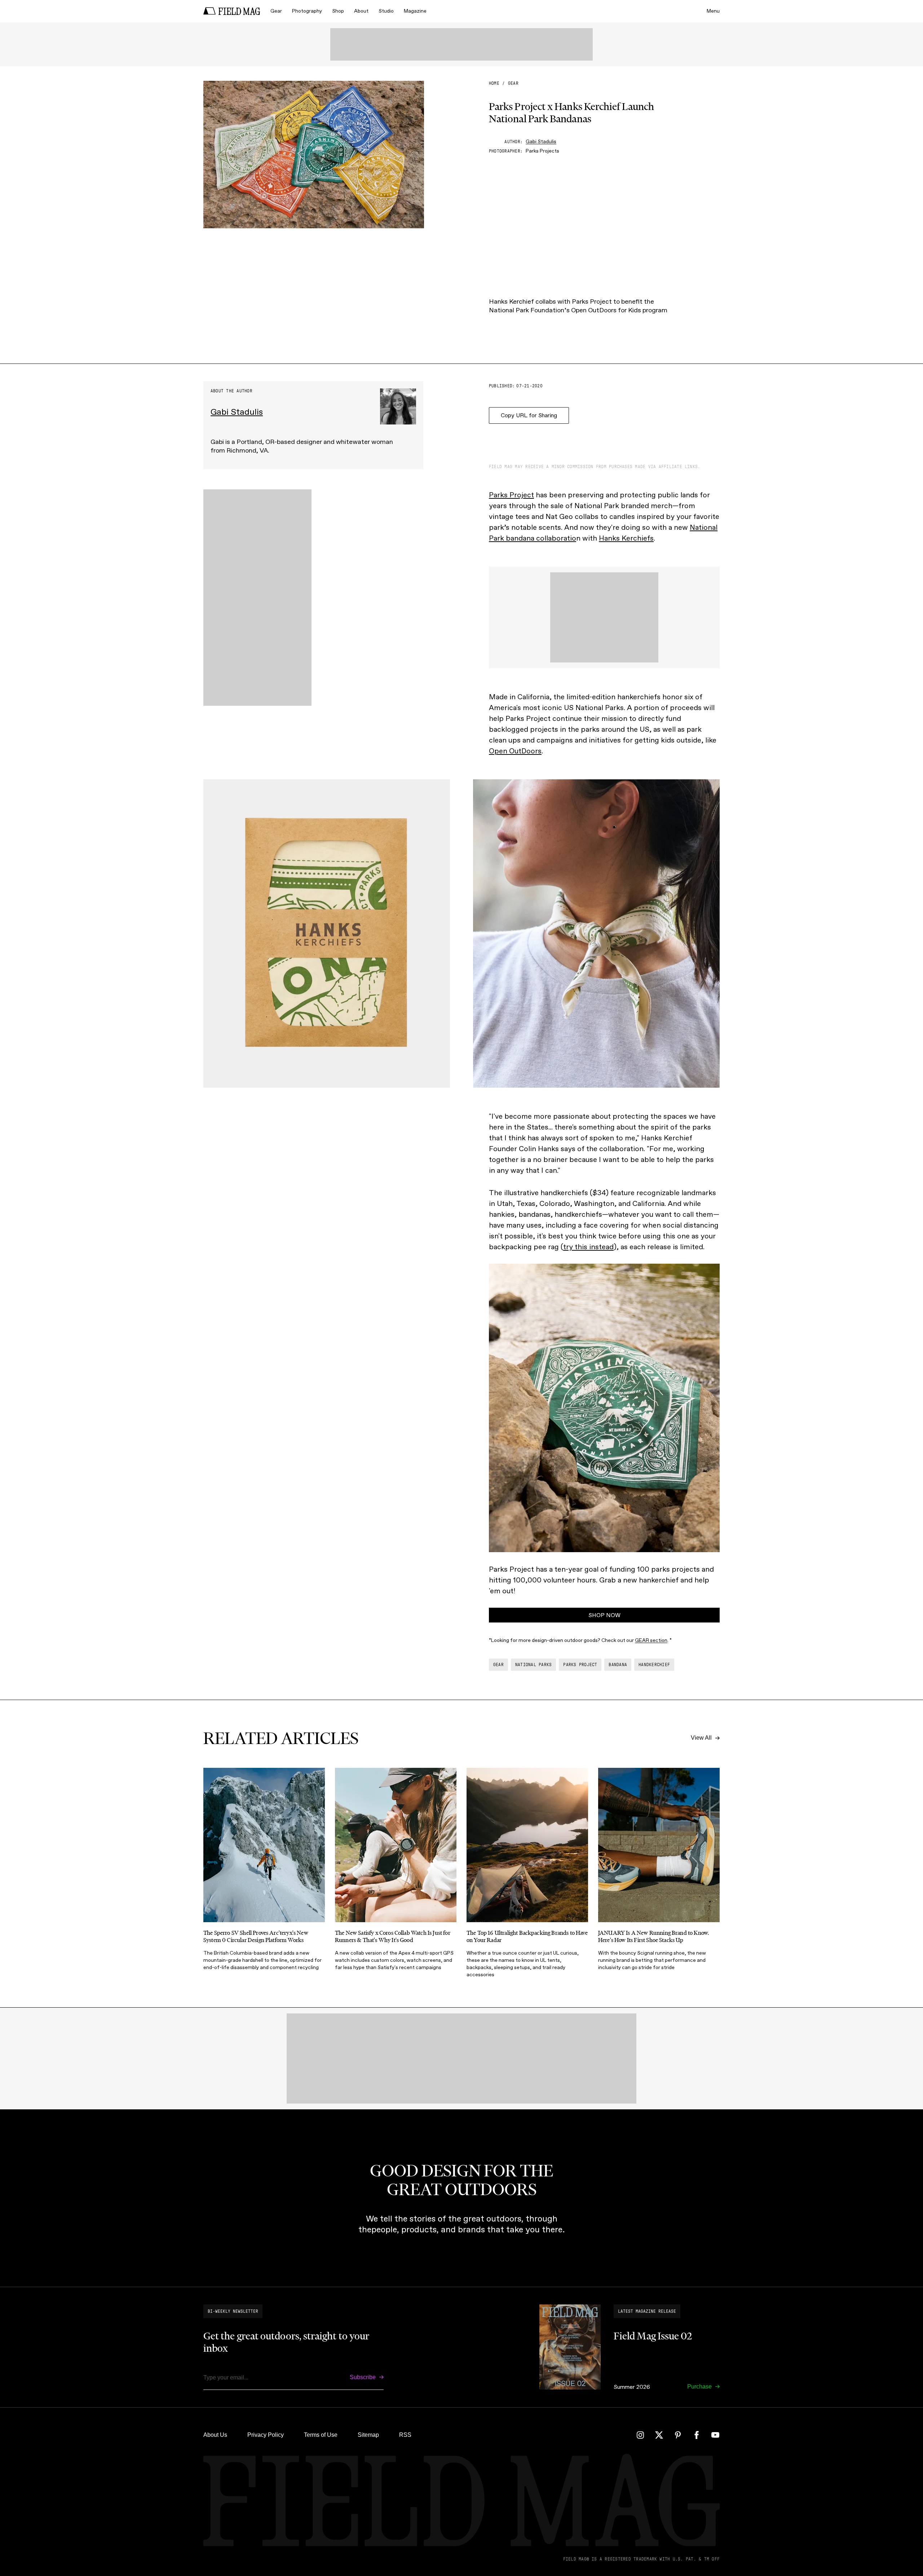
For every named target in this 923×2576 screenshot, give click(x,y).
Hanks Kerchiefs (626, 538)
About (361, 11)
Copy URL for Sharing (529, 415)
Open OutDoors (515, 751)
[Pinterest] (678, 2435)
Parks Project (511, 495)
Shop (338, 11)
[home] (232, 11)
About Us (215, 2435)
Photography (307, 11)
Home (494, 83)
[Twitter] (659, 2435)
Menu (713, 11)
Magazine (415, 11)
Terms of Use (321, 2435)
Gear (276, 11)
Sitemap (368, 2435)
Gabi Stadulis (541, 142)
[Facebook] (697, 2435)
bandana (618, 1665)
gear (513, 83)
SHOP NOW (604, 1615)
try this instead (588, 1247)
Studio (386, 11)
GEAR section (651, 1640)
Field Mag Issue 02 (653, 2336)
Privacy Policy (266, 2435)
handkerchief (654, 1665)
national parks (533, 1665)
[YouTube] (715, 2435)
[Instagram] (640, 2435)
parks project (580, 1665)
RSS (405, 2435)
